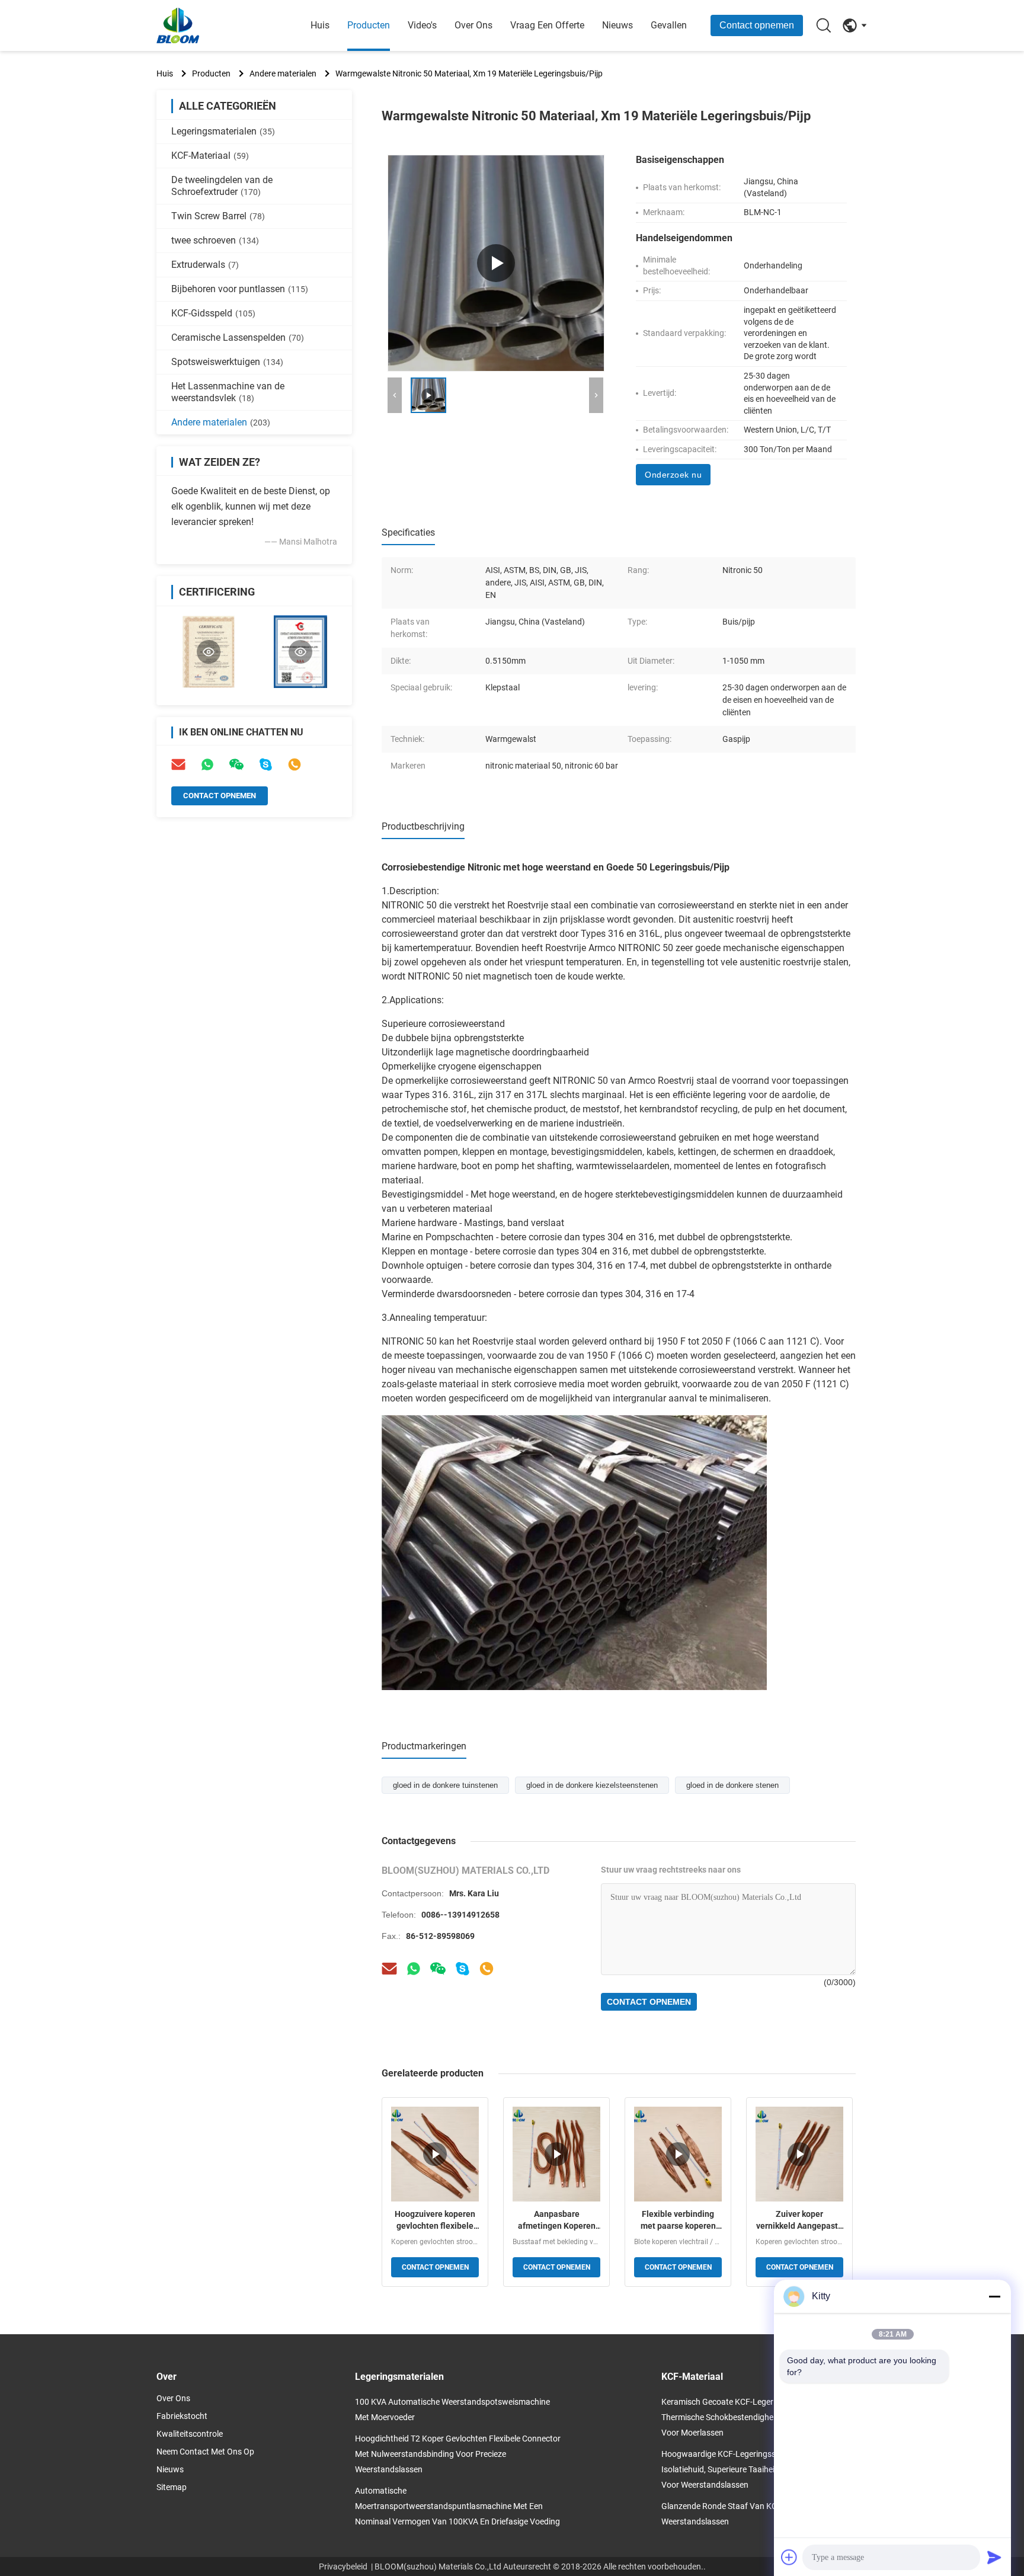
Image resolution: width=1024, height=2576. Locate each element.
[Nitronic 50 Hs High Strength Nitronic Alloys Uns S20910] (496, 263)
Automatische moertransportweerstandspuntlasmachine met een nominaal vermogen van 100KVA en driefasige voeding (457, 2506)
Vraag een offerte (547, 25)
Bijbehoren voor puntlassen (240, 289)
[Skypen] (462, 1969)
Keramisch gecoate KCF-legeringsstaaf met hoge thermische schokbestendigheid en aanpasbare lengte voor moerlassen (763, 2417)
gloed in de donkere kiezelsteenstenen (592, 1785)
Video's (422, 25)
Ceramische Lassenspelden (238, 337)
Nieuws (617, 25)
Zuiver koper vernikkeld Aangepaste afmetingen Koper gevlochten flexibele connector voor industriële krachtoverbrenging (799, 2220)
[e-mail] (178, 764)
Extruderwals (205, 265)
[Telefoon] (295, 764)
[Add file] (789, 2557)
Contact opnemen (757, 25)
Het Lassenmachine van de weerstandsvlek (228, 392)
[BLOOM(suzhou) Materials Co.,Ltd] (222, 25)
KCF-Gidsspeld (213, 313)
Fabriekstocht (182, 2416)
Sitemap (172, 2487)
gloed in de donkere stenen (732, 1785)
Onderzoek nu (673, 475)
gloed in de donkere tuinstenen (445, 1785)
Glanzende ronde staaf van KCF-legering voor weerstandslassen (748, 2514)
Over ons (473, 25)
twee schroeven (215, 240)
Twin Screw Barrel (218, 216)
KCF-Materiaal (210, 156)
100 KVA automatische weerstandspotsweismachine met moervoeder (452, 2409)
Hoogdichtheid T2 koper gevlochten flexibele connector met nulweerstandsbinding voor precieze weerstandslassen (458, 2454)
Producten (369, 25)
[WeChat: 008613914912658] (236, 764)
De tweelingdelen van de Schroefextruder (222, 186)
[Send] (994, 2557)
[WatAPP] (414, 1969)
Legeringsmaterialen (223, 131)
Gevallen (669, 25)
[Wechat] (438, 1969)
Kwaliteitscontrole (190, 2434)
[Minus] (994, 2296)
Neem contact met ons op (205, 2452)
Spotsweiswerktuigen (227, 362)
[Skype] (265, 764)
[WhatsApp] (207, 764)
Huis (320, 25)
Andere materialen (283, 73)
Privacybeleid (343, 2567)
